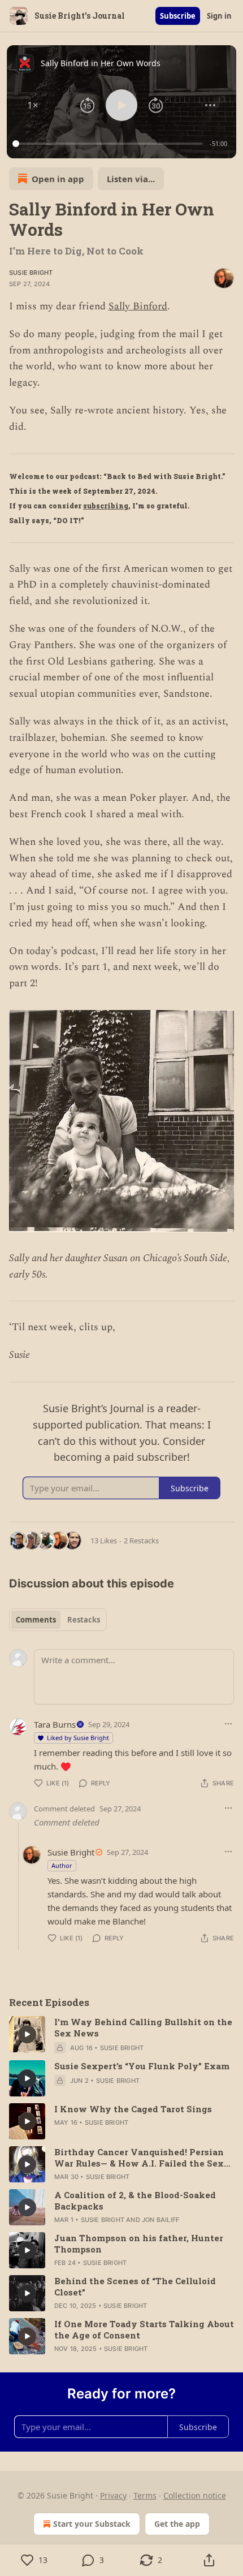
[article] (121, 2035)
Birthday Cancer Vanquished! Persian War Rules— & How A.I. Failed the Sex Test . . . (139, 2158)
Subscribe (178, 16)
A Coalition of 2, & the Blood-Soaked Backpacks (135, 2200)
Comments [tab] (36, 1620)
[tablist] (58, 1620)
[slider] (109, 144)
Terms (145, 2495)
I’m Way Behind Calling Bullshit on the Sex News (143, 2027)
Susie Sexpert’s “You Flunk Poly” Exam (142, 2066)
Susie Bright (31, 273)
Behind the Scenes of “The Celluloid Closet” (135, 2286)
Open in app (58, 179)
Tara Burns (55, 1724)
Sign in (219, 16)
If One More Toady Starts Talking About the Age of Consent (144, 2329)
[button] (33, 105)
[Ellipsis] (228, 1724)
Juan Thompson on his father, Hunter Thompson (139, 2243)
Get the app (177, 2524)
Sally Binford (138, 306)
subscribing (106, 506)
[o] (27, 2034)
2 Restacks (141, 1541)
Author (62, 1865)
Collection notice (195, 2495)
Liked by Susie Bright (78, 1738)
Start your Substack (92, 2524)
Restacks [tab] (84, 1620)
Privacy (113, 2495)
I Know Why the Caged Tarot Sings (133, 2109)
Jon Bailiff (160, 2220)
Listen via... (131, 179)
